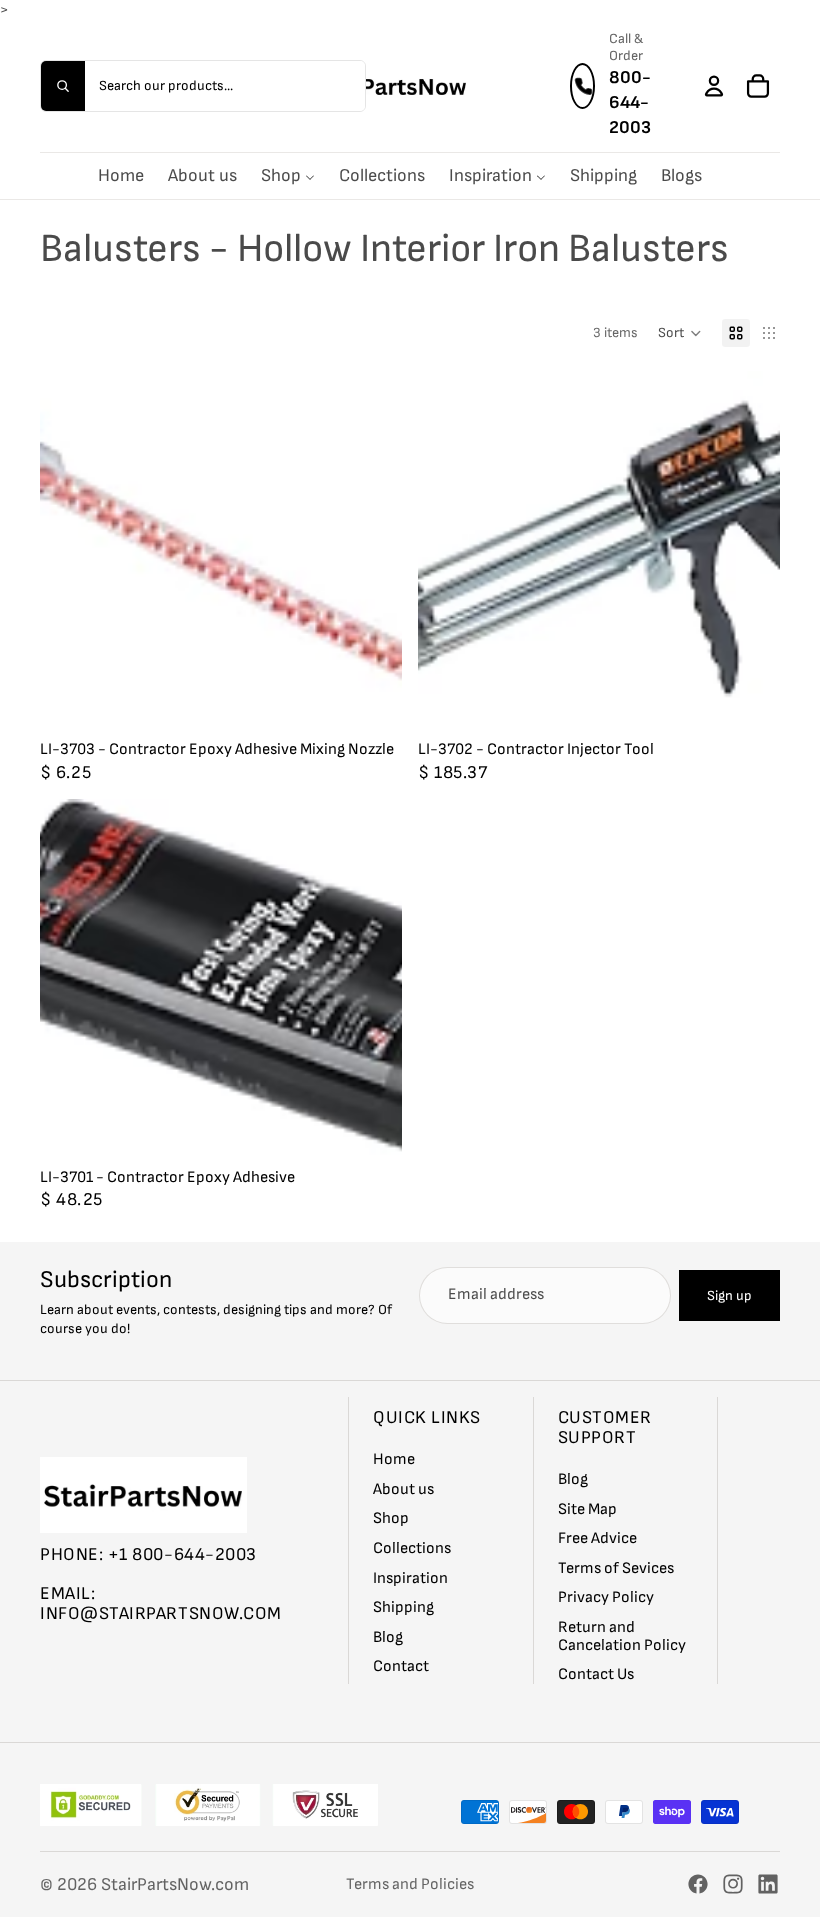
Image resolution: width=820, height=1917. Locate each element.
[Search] (63, 85)
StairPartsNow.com (175, 1884)
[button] (680, 333)
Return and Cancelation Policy (622, 1636)
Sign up (729, 1295)
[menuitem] (121, 175)
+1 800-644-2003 (182, 1554)
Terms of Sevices (616, 1568)
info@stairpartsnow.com (161, 1614)
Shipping (403, 1608)
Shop (391, 1519)
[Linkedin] (768, 1884)
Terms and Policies (410, 1884)
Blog (388, 1637)
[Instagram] (733, 1884)
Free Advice (597, 1539)
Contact (401, 1667)
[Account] (714, 85)
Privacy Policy (606, 1598)
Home (394, 1460)
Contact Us (596, 1675)
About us (403, 1489)
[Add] (371, 702)
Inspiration (410, 1578)
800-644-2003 (630, 101)
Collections (412, 1548)
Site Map (587, 1509)
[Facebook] (698, 1884)
